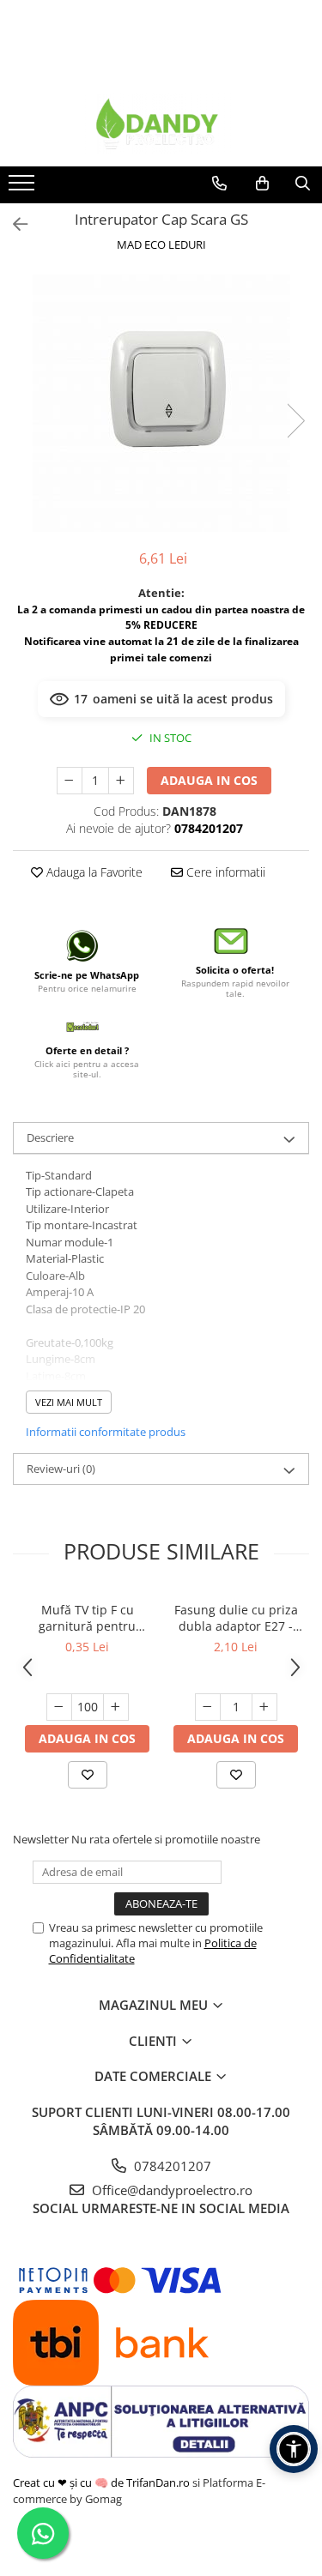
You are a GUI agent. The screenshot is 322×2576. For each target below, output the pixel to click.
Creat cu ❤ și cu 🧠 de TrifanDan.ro (103, 2482)
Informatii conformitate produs (106, 1432)
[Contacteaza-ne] (219, 184)
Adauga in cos (209, 780)
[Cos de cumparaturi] (262, 184)
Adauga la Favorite (93, 872)
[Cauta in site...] (303, 184)
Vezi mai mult (69, 1402)
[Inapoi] (13, 224)
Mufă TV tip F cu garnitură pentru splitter (87, 1618)
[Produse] (24, 188)
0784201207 (171, 2166)
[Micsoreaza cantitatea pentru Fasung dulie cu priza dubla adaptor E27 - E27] (208, 1707)
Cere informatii (224, 872)
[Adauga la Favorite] (88, 1775)
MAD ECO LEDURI (161, 244)
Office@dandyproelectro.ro (170, 2190)
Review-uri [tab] (61, 1469)
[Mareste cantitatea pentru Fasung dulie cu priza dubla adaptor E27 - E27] (264, 1707)
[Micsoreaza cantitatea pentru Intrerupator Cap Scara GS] (70, 781)
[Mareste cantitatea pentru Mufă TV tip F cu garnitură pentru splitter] (116, 1707)
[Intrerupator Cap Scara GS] (161, 403)
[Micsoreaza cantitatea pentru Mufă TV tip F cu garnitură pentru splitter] (59, 1707)
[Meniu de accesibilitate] (294, 2449)
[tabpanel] (161, 403)
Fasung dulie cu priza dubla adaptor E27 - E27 (236, 1618)
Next (295, 421)
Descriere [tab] (50, 1137)
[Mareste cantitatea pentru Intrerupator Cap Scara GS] (121, 781)
